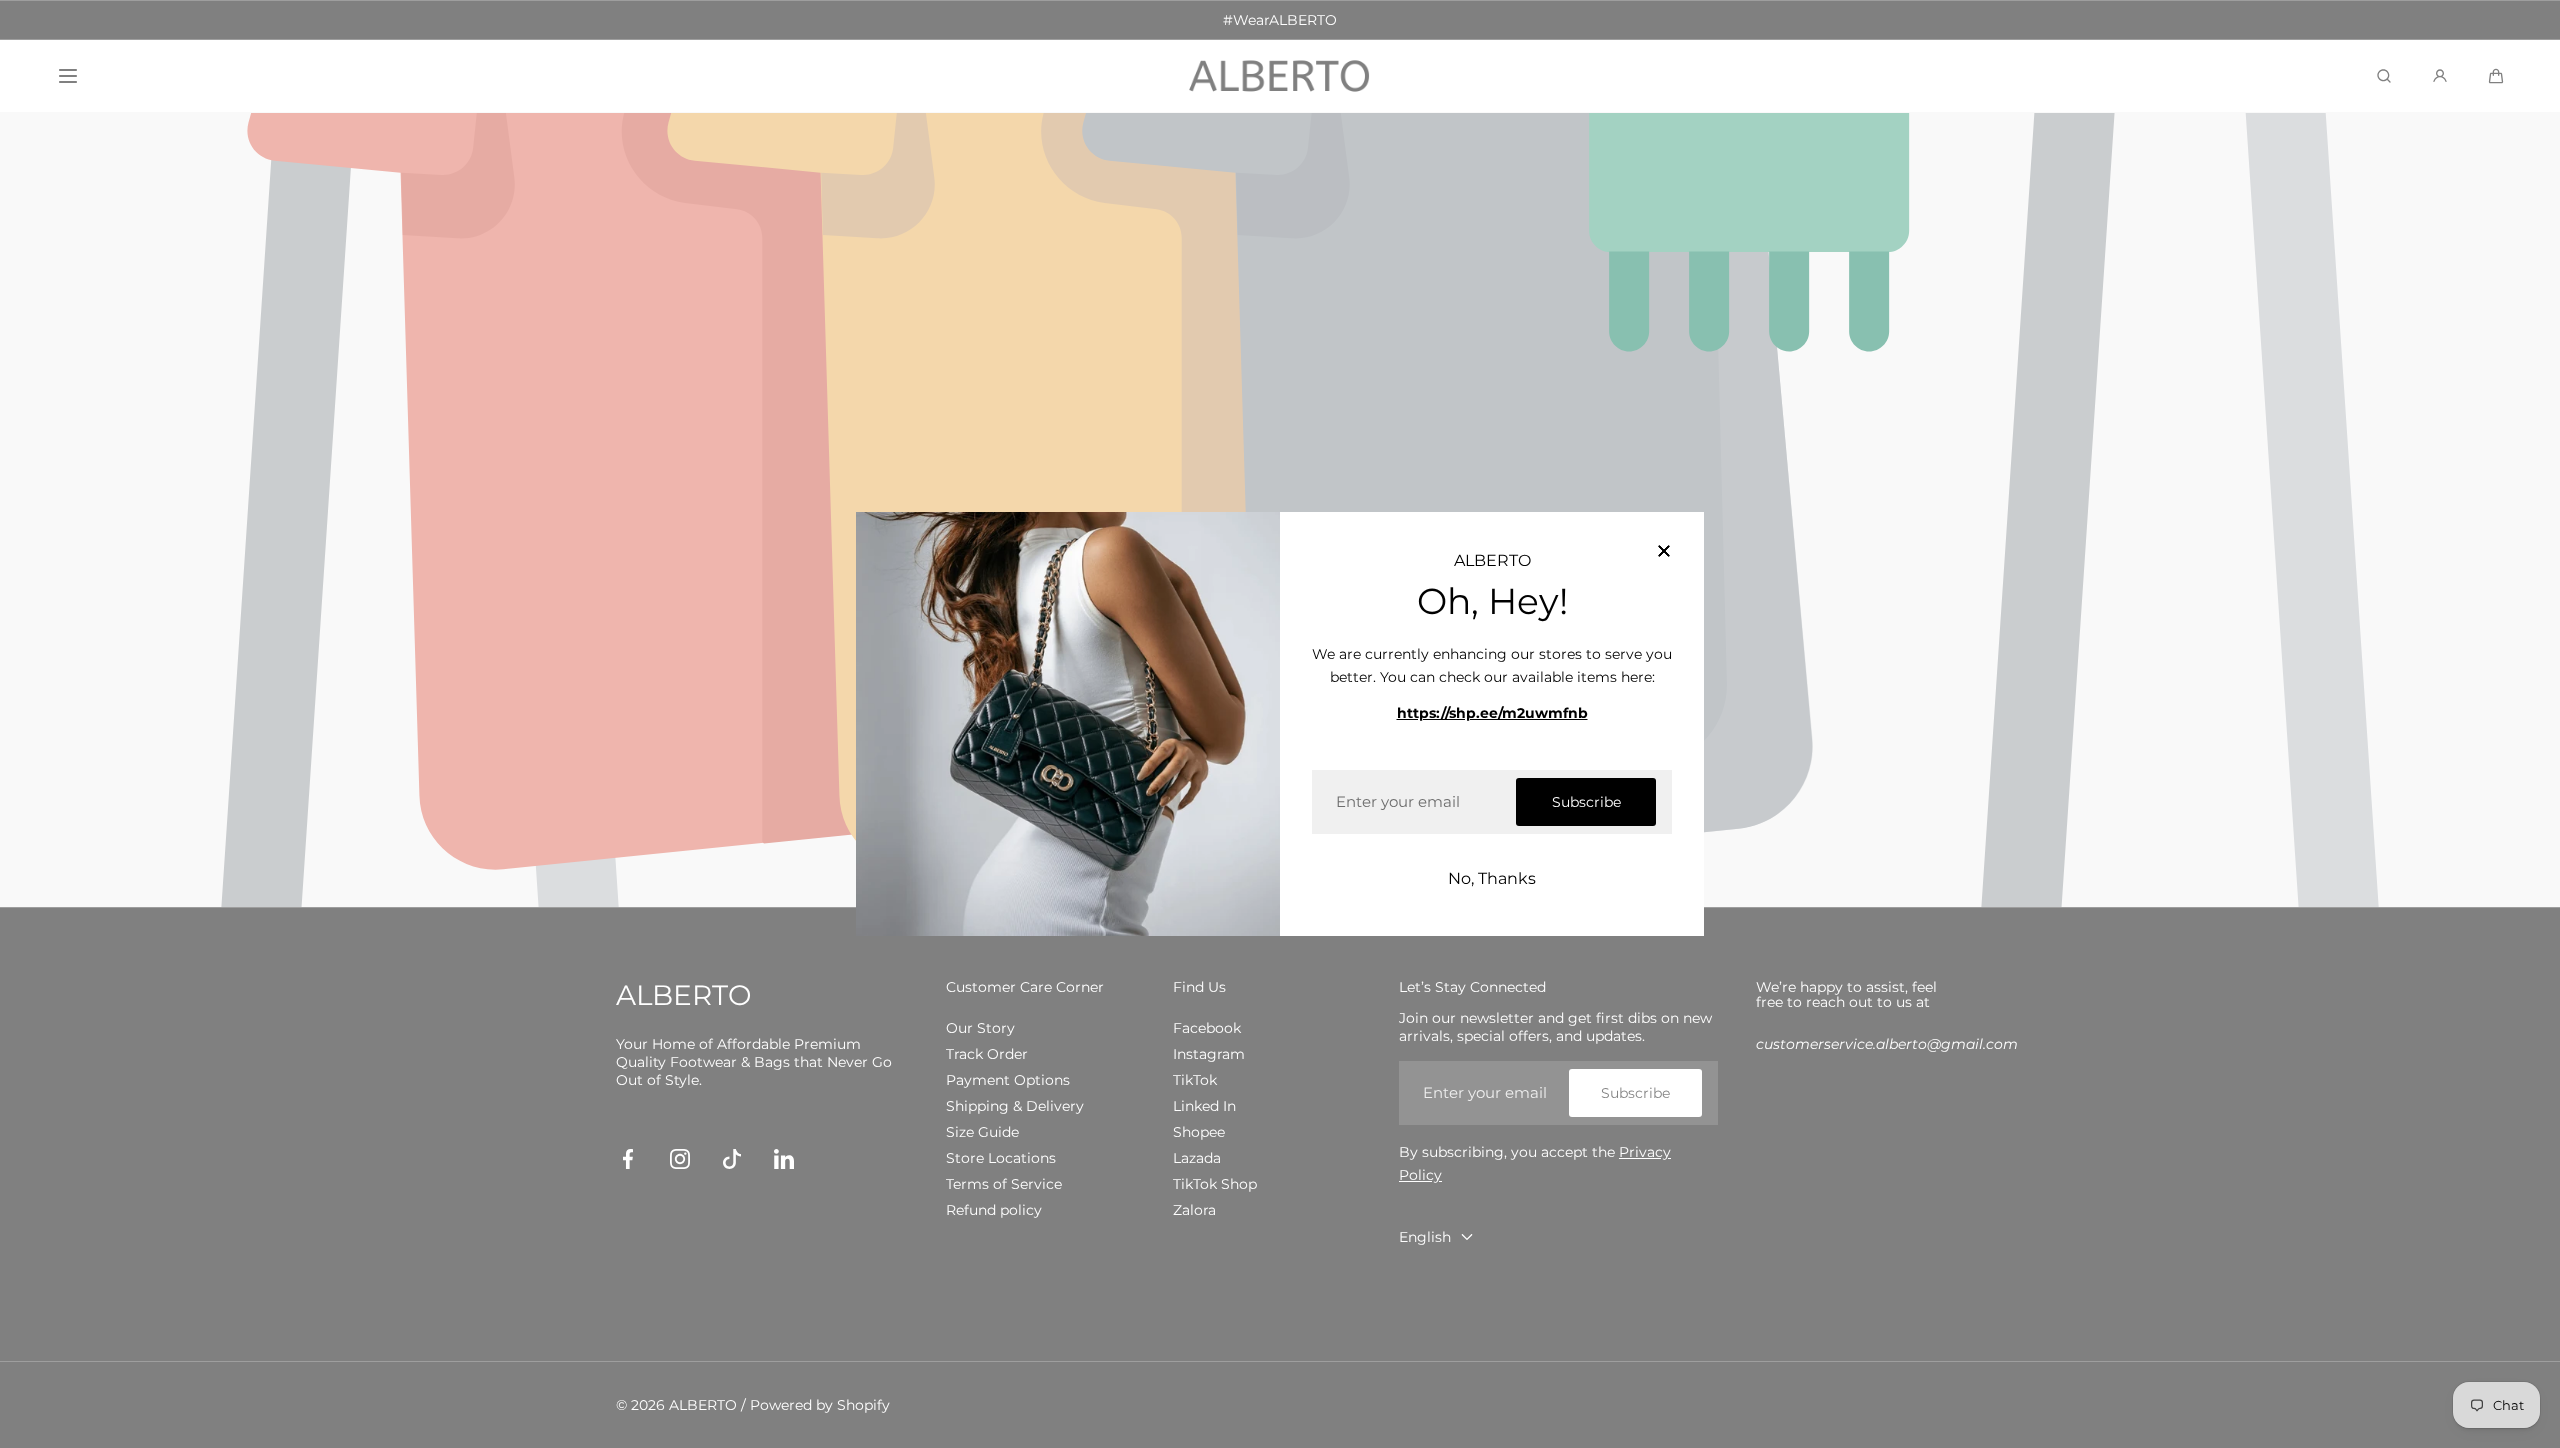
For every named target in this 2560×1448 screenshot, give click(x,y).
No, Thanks (1492, 878)
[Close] (1664, 552)
